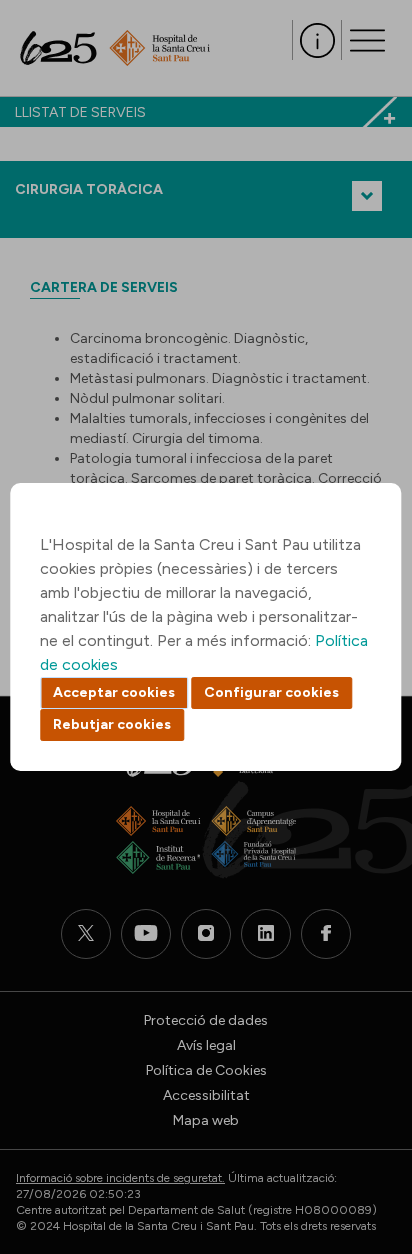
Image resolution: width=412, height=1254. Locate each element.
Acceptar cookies (114, 692)
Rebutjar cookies (112, 724)
